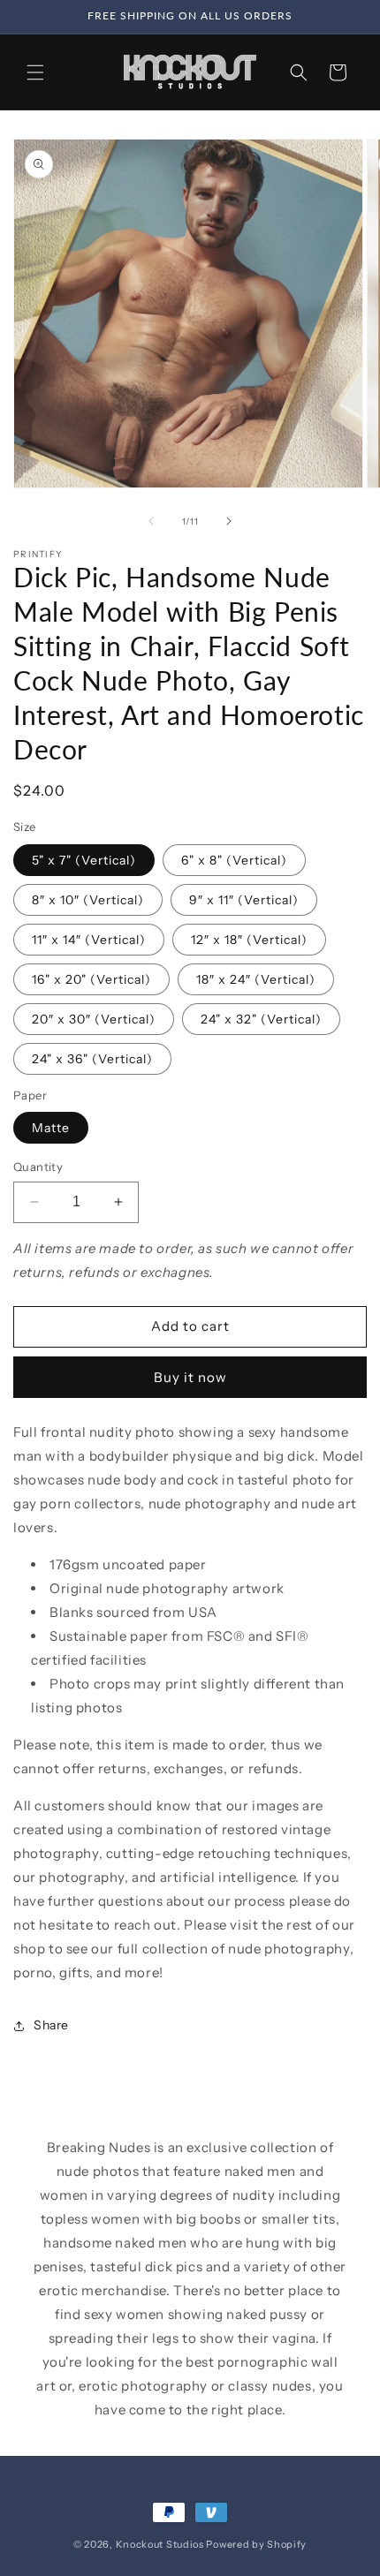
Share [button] (51, 2025)
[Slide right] (229, 521)
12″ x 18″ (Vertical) (249, 940)
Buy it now (190, 1377)
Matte (51, 1128)
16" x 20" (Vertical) (91, 979)
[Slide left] (151, 521)
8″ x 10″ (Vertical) (88, 900)
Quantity (38, 1167)
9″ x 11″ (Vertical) (244, 900)
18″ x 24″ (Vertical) (256, 979)
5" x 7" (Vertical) (84, 860)
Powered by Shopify (256, 2544)
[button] (35, 72)
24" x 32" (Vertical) (261, 1019)
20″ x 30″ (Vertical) (94, 1019)
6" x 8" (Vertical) (234, 860)
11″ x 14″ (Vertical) (89, 940)
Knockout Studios (160, 2544)
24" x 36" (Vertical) (92, 1059)
